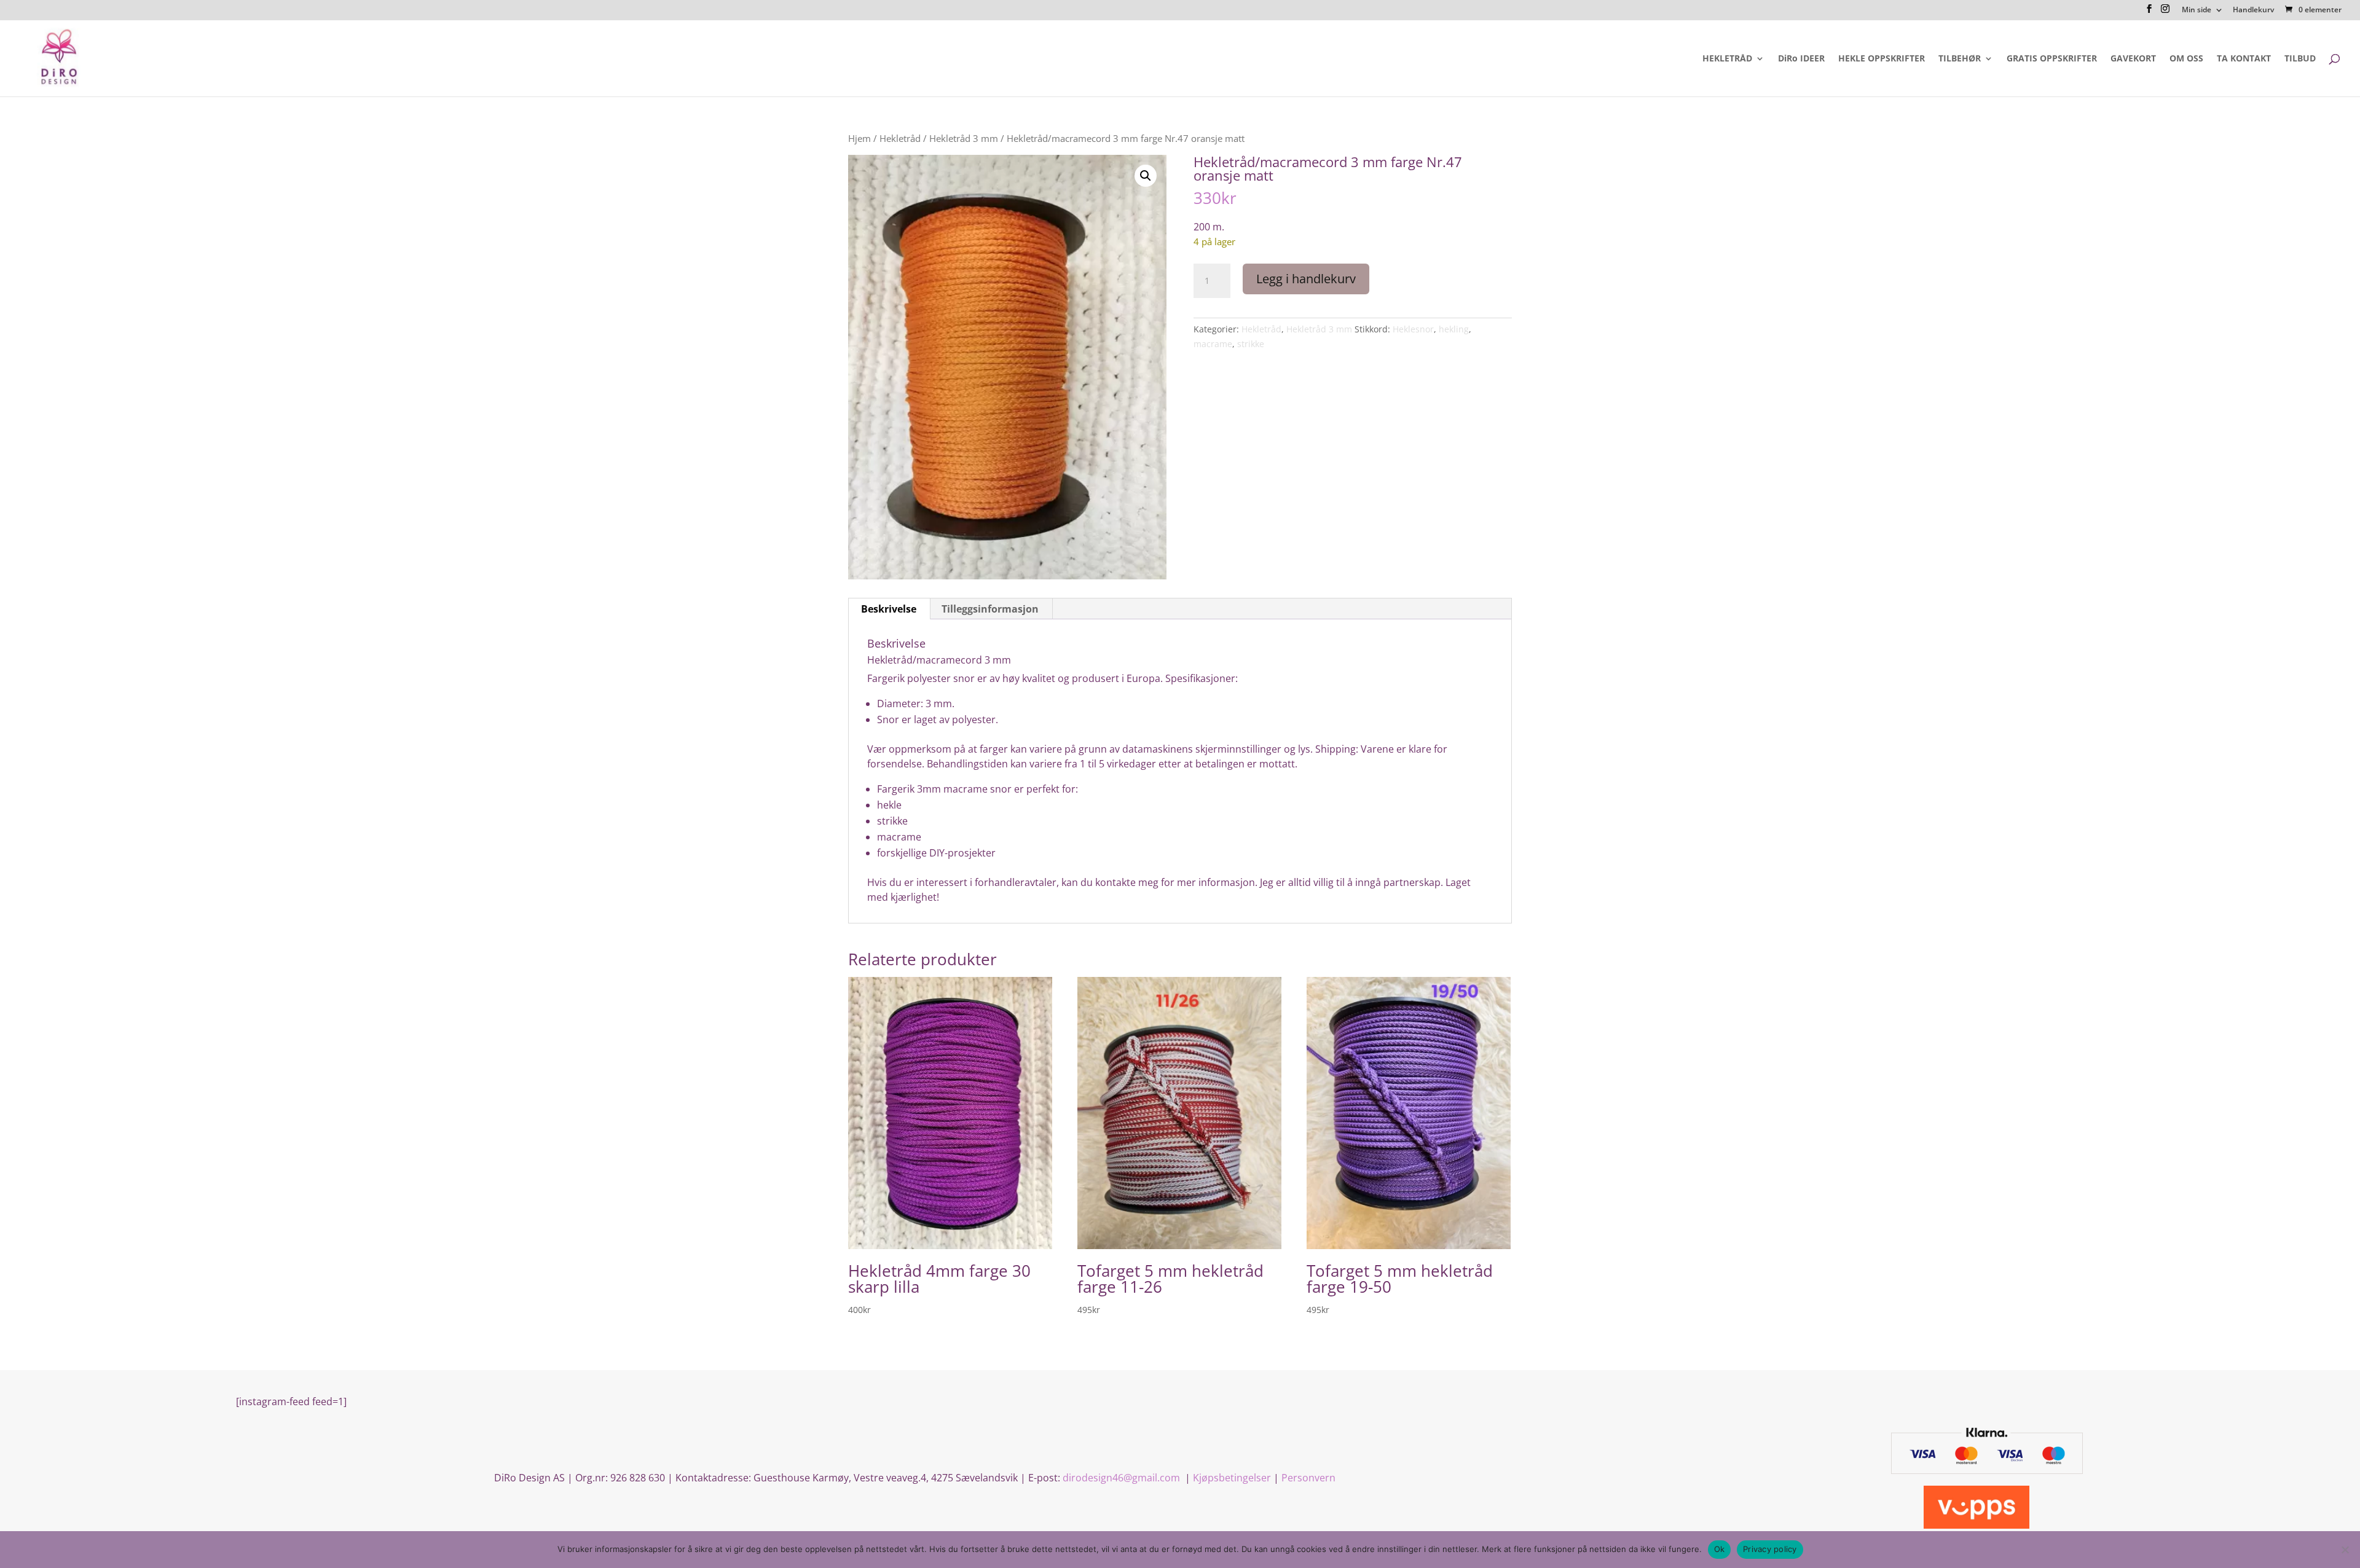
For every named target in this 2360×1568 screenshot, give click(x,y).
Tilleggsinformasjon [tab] (990, 609)
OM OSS (2186, 59)
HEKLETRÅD (1727, 59)
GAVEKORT (2133, 59)
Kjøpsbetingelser (1232, 1478)
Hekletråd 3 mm (964, 138)
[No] (2345, 1550)
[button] (1146, 176)
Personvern (1308, 1478)
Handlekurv (2253, 10)
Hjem (859, 138)
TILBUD (2300, 59)
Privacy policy (1770, 1549)
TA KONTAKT (2244, 59)
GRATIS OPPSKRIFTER (2052, 59)
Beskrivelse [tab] (889, 609)
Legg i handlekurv (1306, 279)
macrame (1213, 344)
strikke (1251, 344)
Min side (2197, 10)
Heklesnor (1413, 329)
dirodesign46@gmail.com (1123, 1478)
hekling (1454, 329)
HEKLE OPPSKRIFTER (1882, 59)
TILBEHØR (1960, 59)
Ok (1720, 1549)
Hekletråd (900, 138)
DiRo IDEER (1801, 59)
